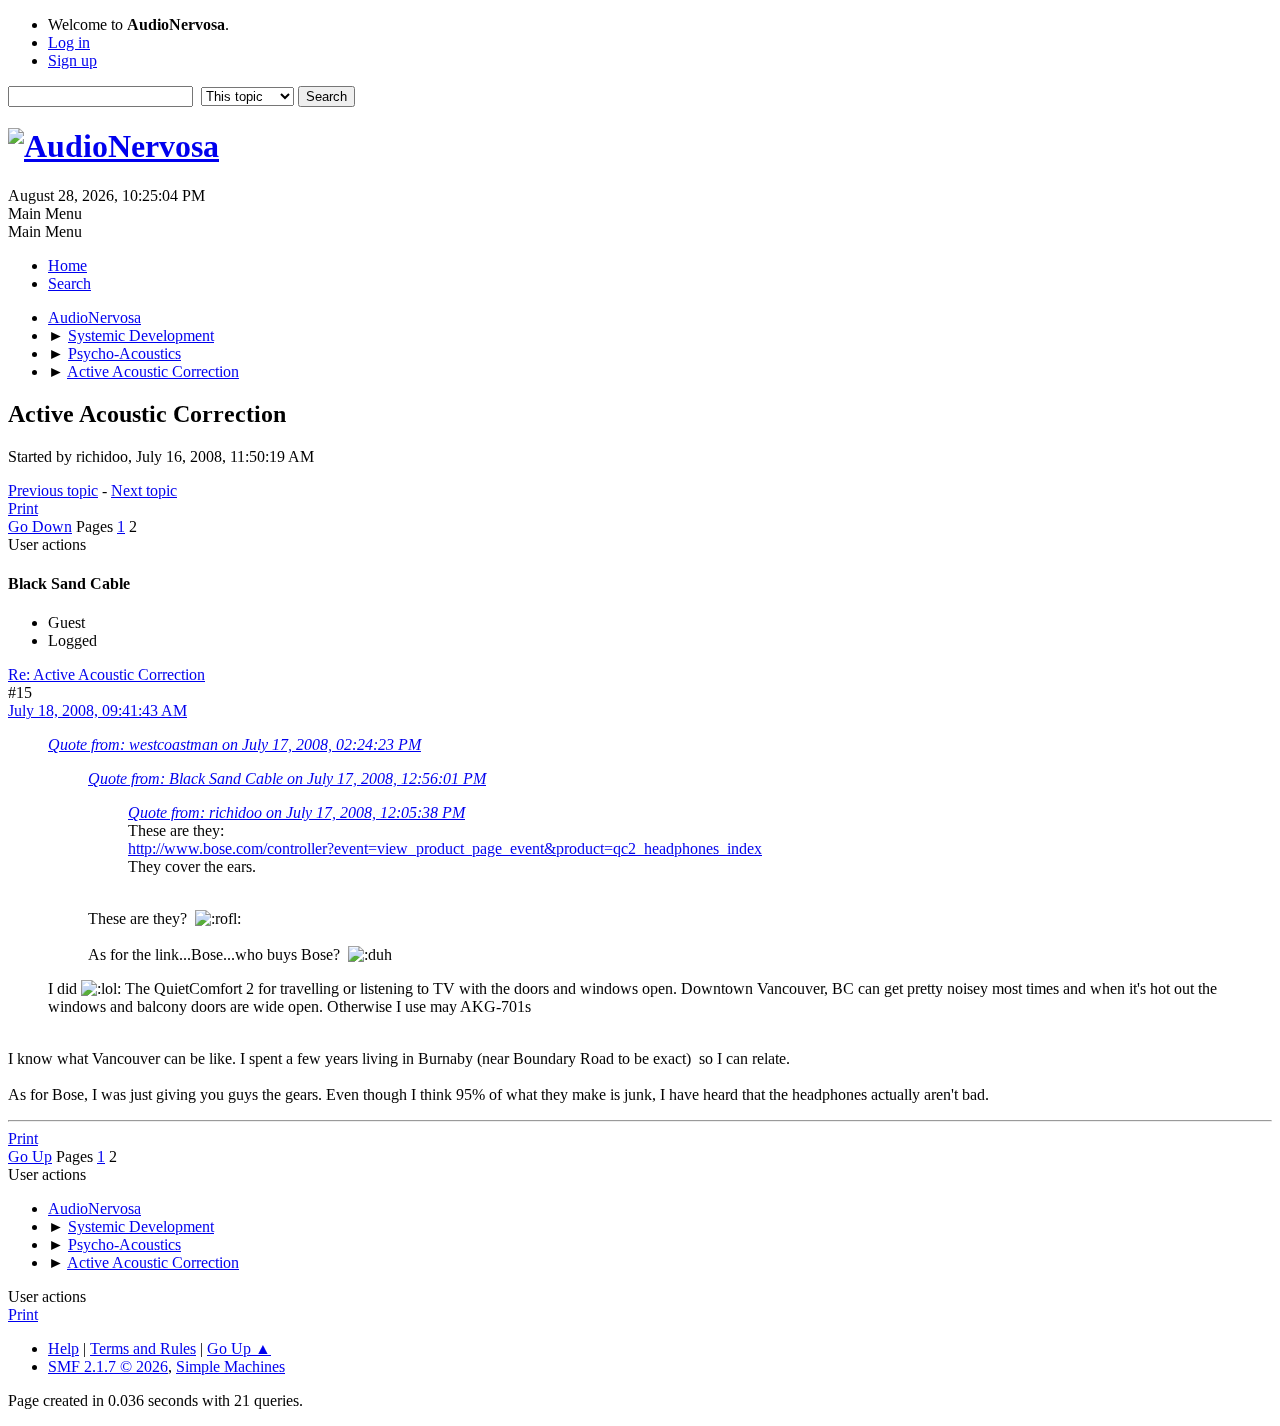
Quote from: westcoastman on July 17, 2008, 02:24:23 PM (234, 744)
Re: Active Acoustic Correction (106, 674)
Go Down (40, 526)
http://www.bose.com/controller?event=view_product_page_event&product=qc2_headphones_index (445, 848)
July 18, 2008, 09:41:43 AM (97, 710)
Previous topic (53, 490)
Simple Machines (230, 1366)
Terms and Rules (143, 1348)
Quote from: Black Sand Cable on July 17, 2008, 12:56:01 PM (287, 778)
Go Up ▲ (239, 1348)
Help (63, 1348)
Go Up (30, 1156)
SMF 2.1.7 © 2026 (108, 1366)
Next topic (144, 490)
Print (23, 508)
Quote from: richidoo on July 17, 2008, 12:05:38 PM (296, 812)
